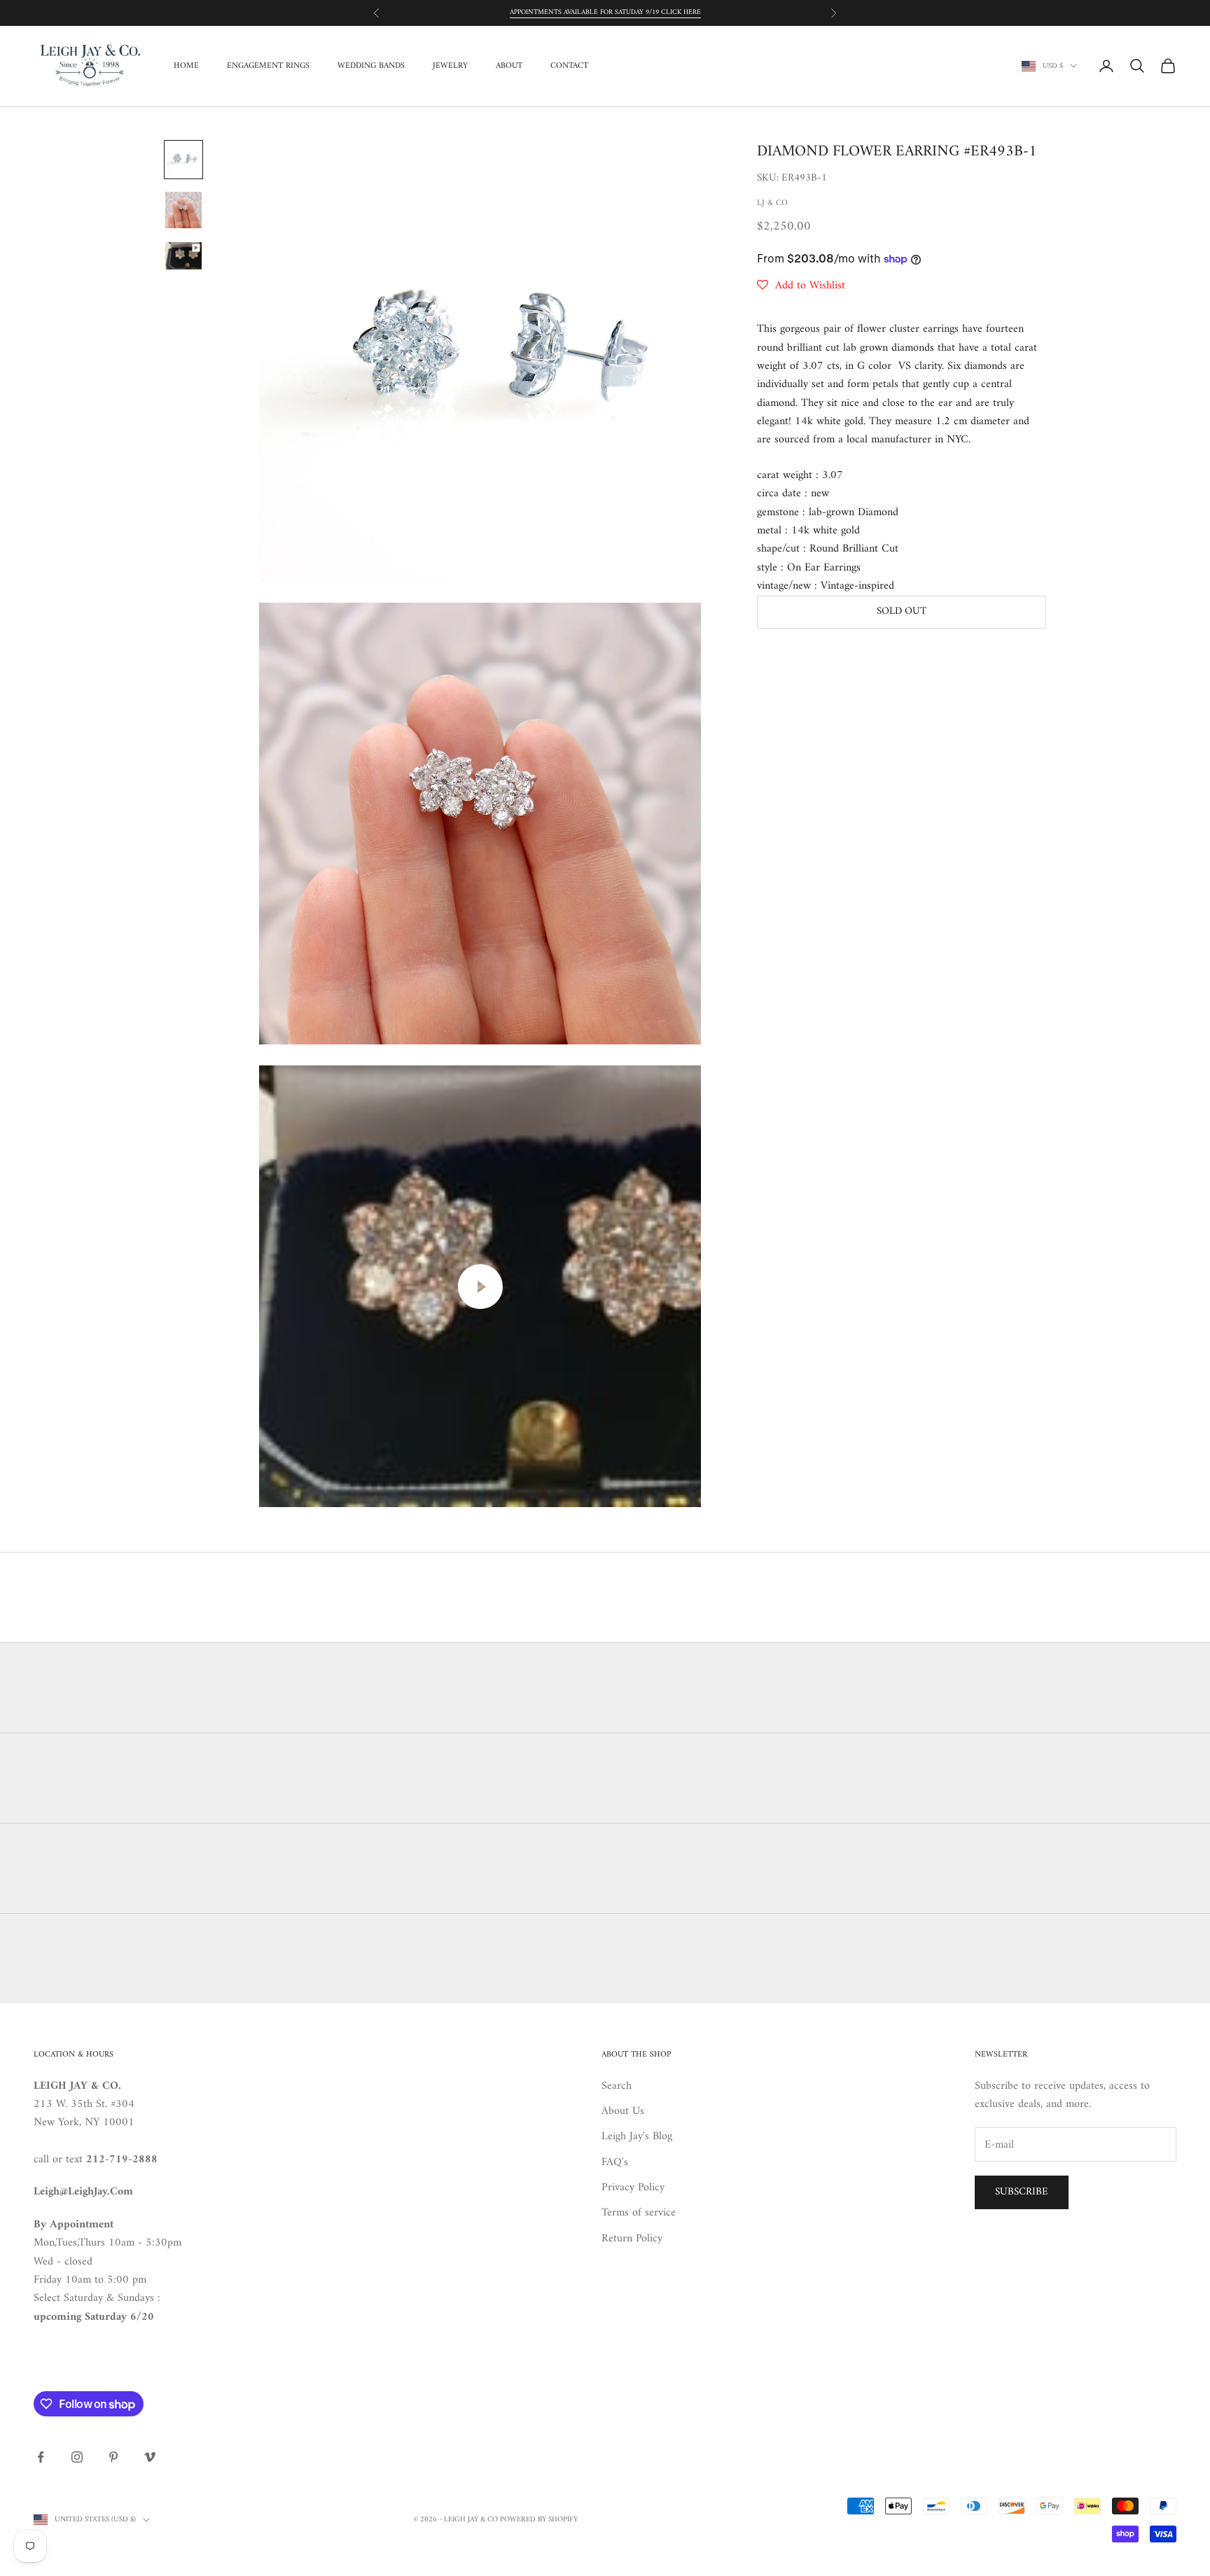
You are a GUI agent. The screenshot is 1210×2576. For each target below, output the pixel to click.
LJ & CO (772, 203)
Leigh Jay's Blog (637, 2136)
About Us (623, 2111)
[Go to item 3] (183, 256)
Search (617, 2086)
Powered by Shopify (539, 2520)
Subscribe (1022, 2192)
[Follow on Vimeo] (150, 2457)
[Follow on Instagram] (77, 2457)
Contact (569, 66)
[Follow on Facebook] (41, 2457)
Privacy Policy (633, 2187)
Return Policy (632, 2239)
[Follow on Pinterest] (113, 2457)
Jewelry (450, 66)
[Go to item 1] (183, 160)
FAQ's (615, 2162)
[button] (801, 286)
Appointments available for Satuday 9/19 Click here (605, 12)
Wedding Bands (371, 66)
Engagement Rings (268, 66)
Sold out (902, 611)
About (509, 66)
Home (186, 66)
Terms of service (639, 2213)
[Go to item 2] (183, 210)
